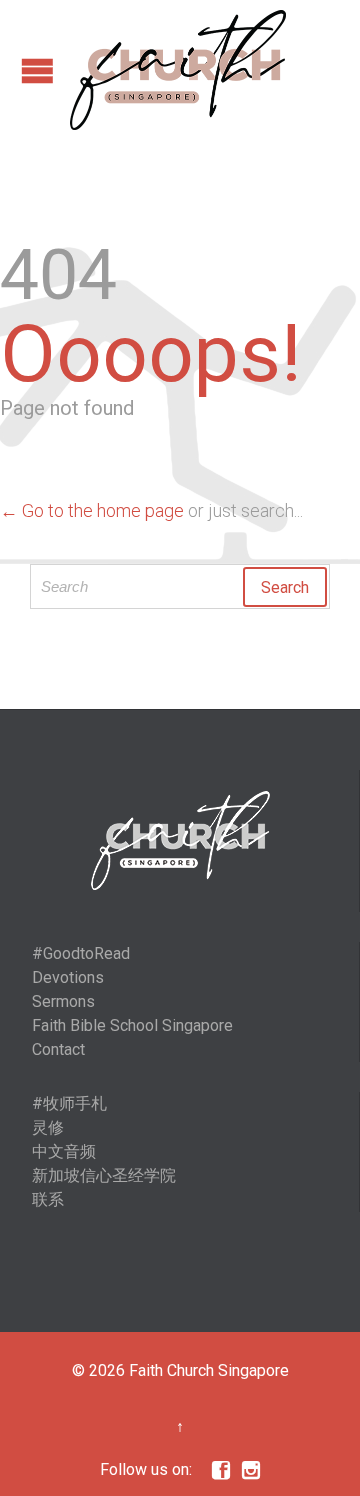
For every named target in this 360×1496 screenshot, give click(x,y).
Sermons (63, 1001)
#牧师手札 (69, 1103)
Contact (58, 1049)
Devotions (68, 977)
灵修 (48, 1127)
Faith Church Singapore (209, 1370)
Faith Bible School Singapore (132, 1025)
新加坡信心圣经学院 (104, 1175)
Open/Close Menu (37, 70)
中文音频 (64, 1151)
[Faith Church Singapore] (178, 70)
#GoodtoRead (81, 953)
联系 (48, 1199)
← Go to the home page (92, 510)
